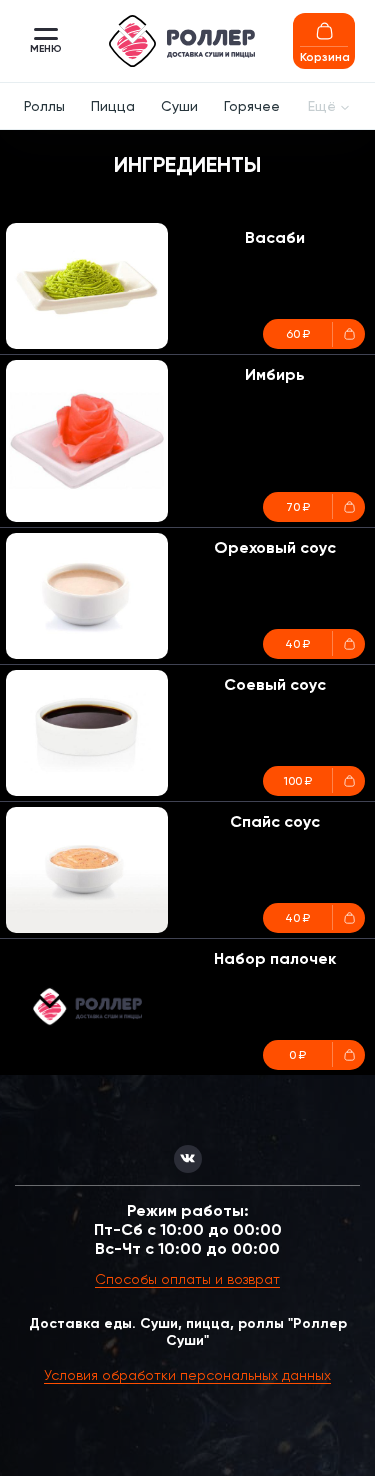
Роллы (44, 106)
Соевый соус (275, 684)
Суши (179, 106)
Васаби (275, 237)
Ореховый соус (275, 547)
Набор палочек (275, 958)
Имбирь (275, 374)
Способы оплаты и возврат (187, 1279)
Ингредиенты (187, 164)
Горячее (252, 106)
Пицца (113, 106)
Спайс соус (275, 821)
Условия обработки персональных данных (187, 1375)
